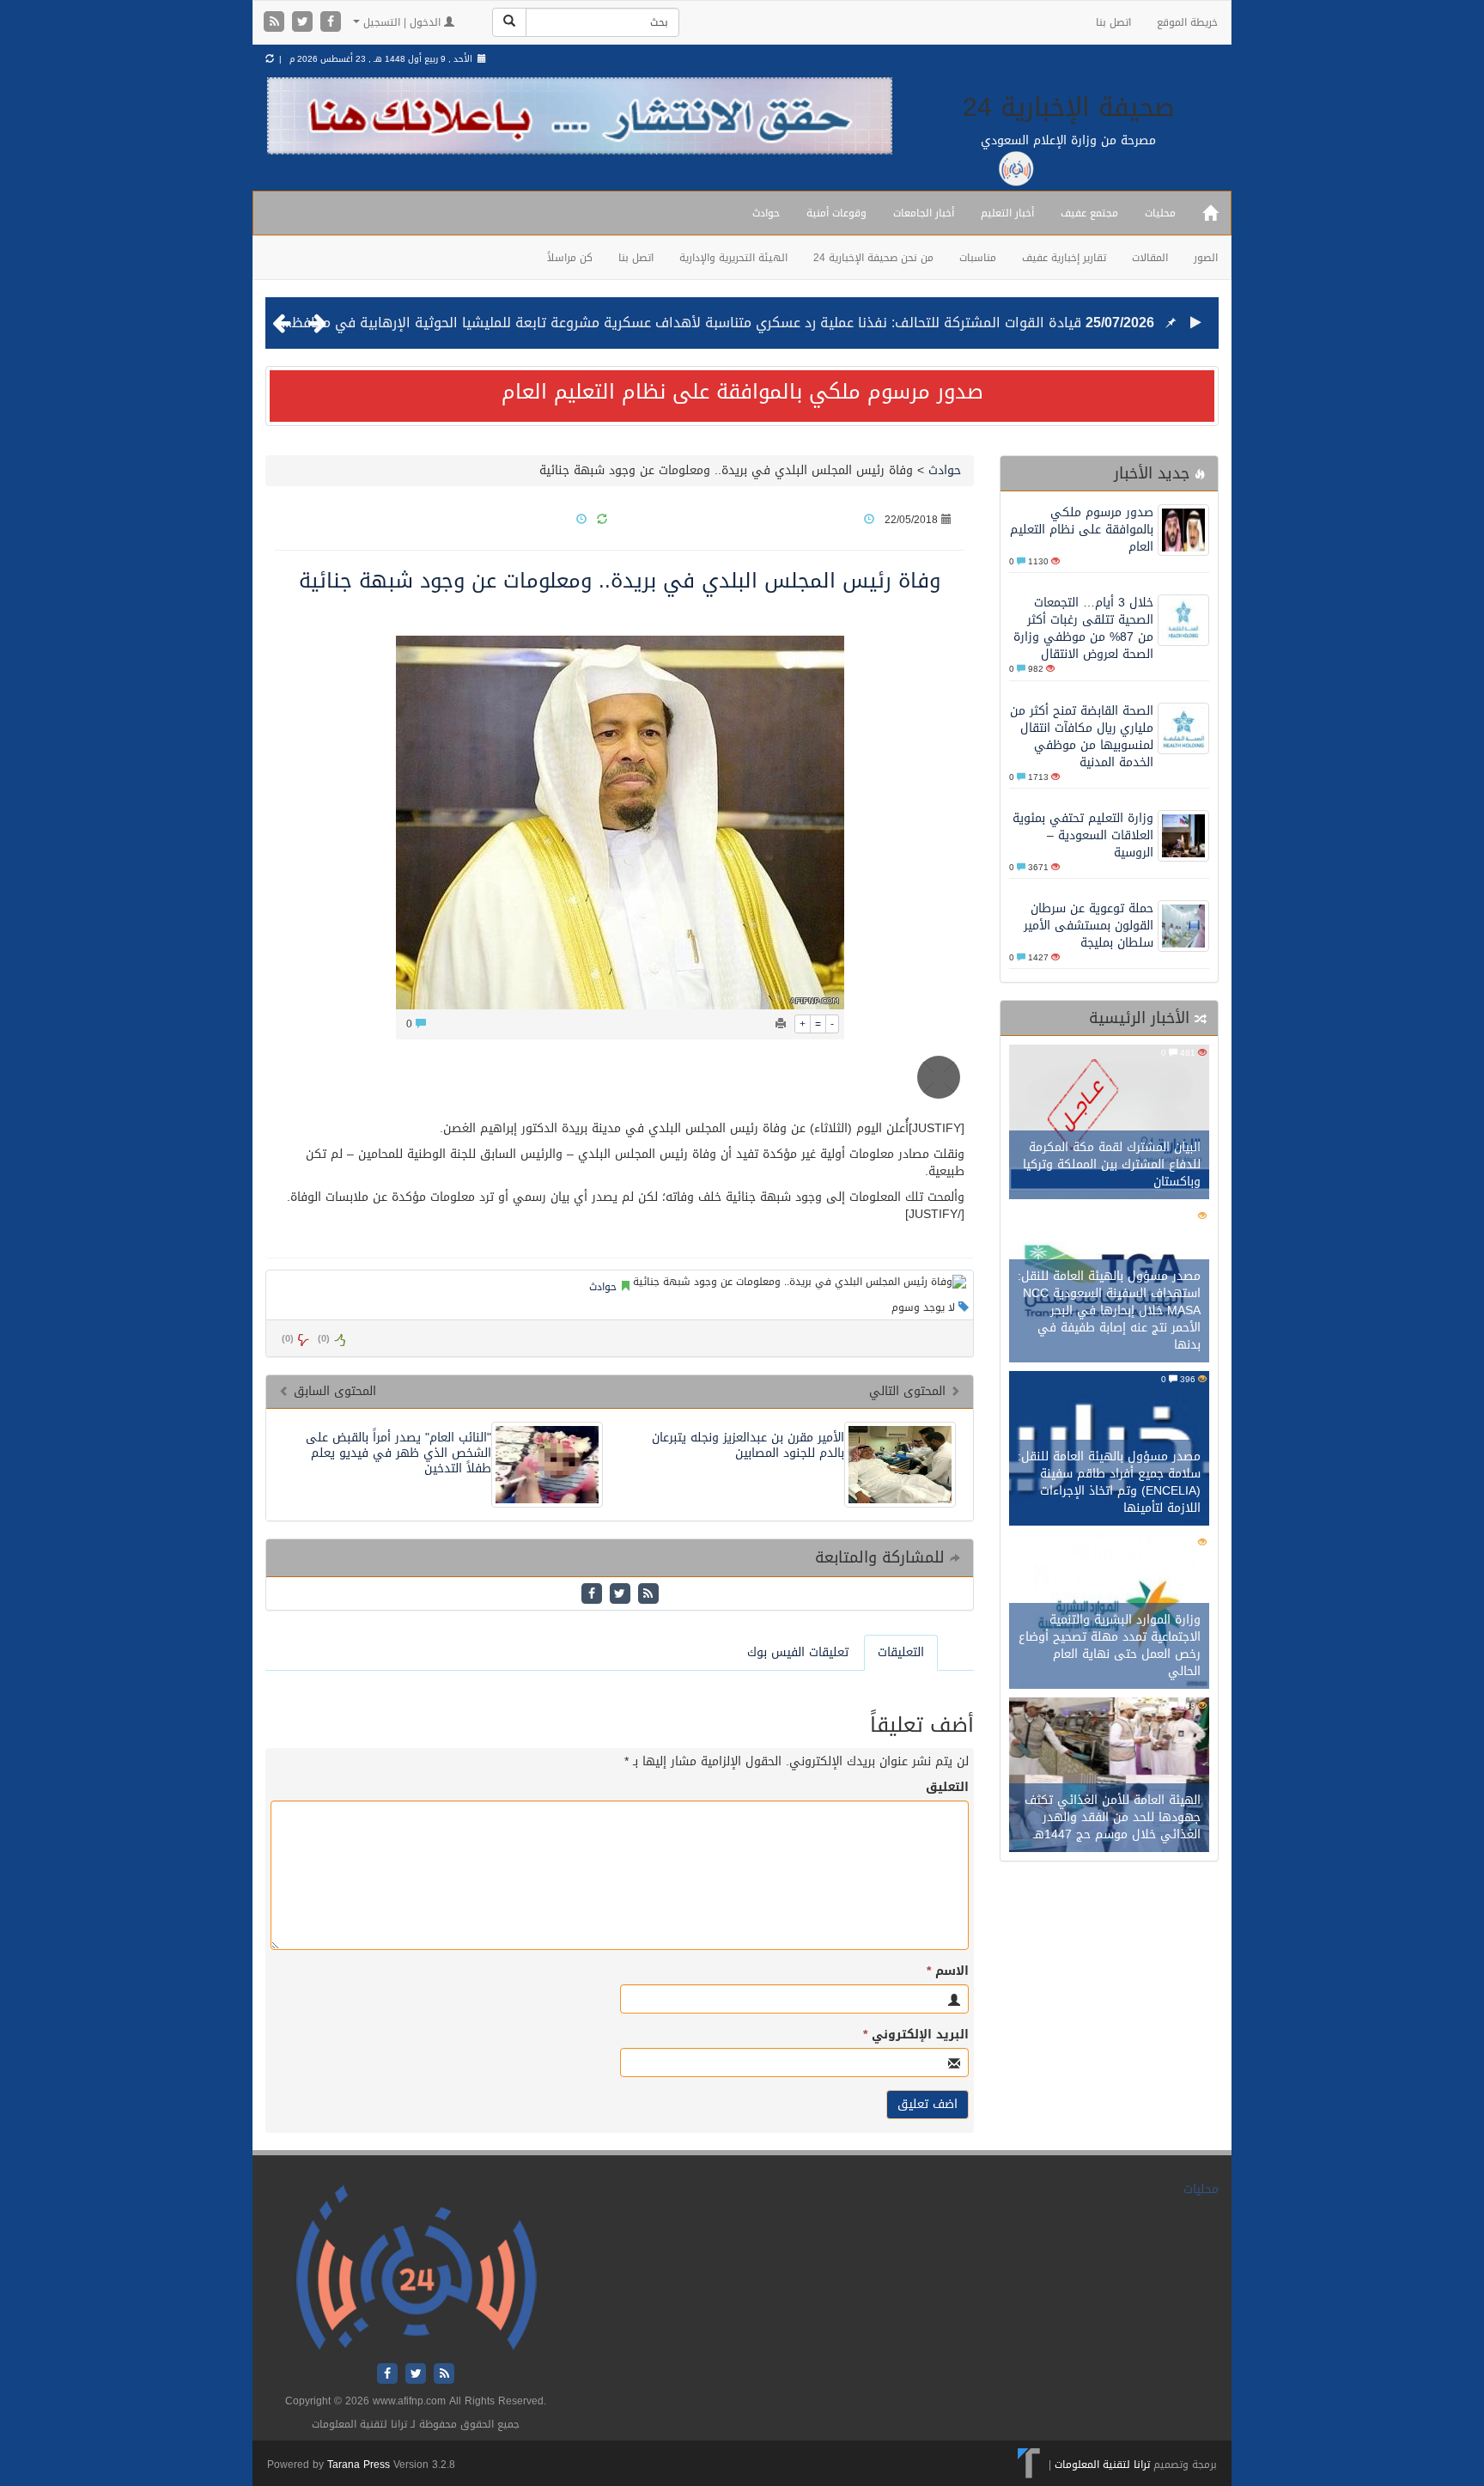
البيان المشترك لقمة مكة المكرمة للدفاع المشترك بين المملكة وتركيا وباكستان (1112, 1164)
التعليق (947, 1788)
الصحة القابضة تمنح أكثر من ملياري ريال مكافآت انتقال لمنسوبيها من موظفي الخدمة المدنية (1082, 737)
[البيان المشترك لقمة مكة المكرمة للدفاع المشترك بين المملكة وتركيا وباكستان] (1109, 1124)
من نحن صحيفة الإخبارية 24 (873, 258)
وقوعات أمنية (836, 213)
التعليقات (901, 1652)
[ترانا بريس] (1029, 2465)
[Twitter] (304, 23)
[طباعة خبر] (781, 1024)
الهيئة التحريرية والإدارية (733, 258)
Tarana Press (359, 2465)
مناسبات (978, 258)
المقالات (1150, 258)
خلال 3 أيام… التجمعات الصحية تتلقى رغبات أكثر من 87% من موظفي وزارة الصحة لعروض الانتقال (1083, 628)
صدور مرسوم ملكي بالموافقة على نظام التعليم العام (742, 392)
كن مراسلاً (570, 258)
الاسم (948, 1971)
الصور (1206, 258)
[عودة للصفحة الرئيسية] (416, 2268)
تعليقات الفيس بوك (798, 1652)
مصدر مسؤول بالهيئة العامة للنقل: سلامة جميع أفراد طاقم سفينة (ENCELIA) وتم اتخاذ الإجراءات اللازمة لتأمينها (1109, 1482)
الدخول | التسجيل (402, 22)
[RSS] (276, 23)
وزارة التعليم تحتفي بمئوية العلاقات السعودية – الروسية (1083, 835)
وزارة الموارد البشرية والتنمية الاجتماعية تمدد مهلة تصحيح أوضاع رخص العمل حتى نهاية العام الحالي (1110, 1645)
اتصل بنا (1113, 22)
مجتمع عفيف (1089, 213)
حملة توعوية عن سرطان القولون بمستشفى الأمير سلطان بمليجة (1089, 926)
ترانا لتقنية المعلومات (1102, 2465)
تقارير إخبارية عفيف (1064, 258)
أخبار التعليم (1007, 213)
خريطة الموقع (1187, 22)
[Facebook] (331, 23)
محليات (1160, 213)
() (288, 1339)
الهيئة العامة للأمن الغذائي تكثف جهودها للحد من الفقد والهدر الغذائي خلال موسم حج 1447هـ (1113, 1817)
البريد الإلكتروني (916, 2035)
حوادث (766, 213)
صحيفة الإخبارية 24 (1069, 107)
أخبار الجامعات (924, 213)
